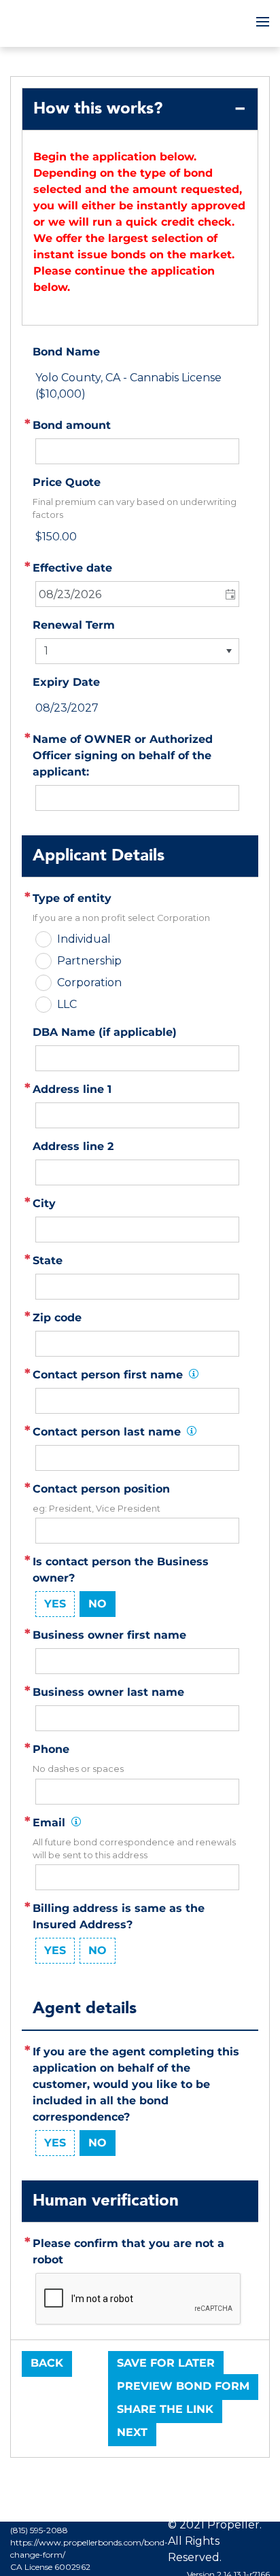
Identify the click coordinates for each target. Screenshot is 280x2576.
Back (47, 2363)
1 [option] (46, 651)
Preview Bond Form (183, 2386)
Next (132, 2432)
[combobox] (137, 594)
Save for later (166, 2363)
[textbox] (137, 1115)
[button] (229, 594)
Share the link (165, 2409)
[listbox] (137, 651)
